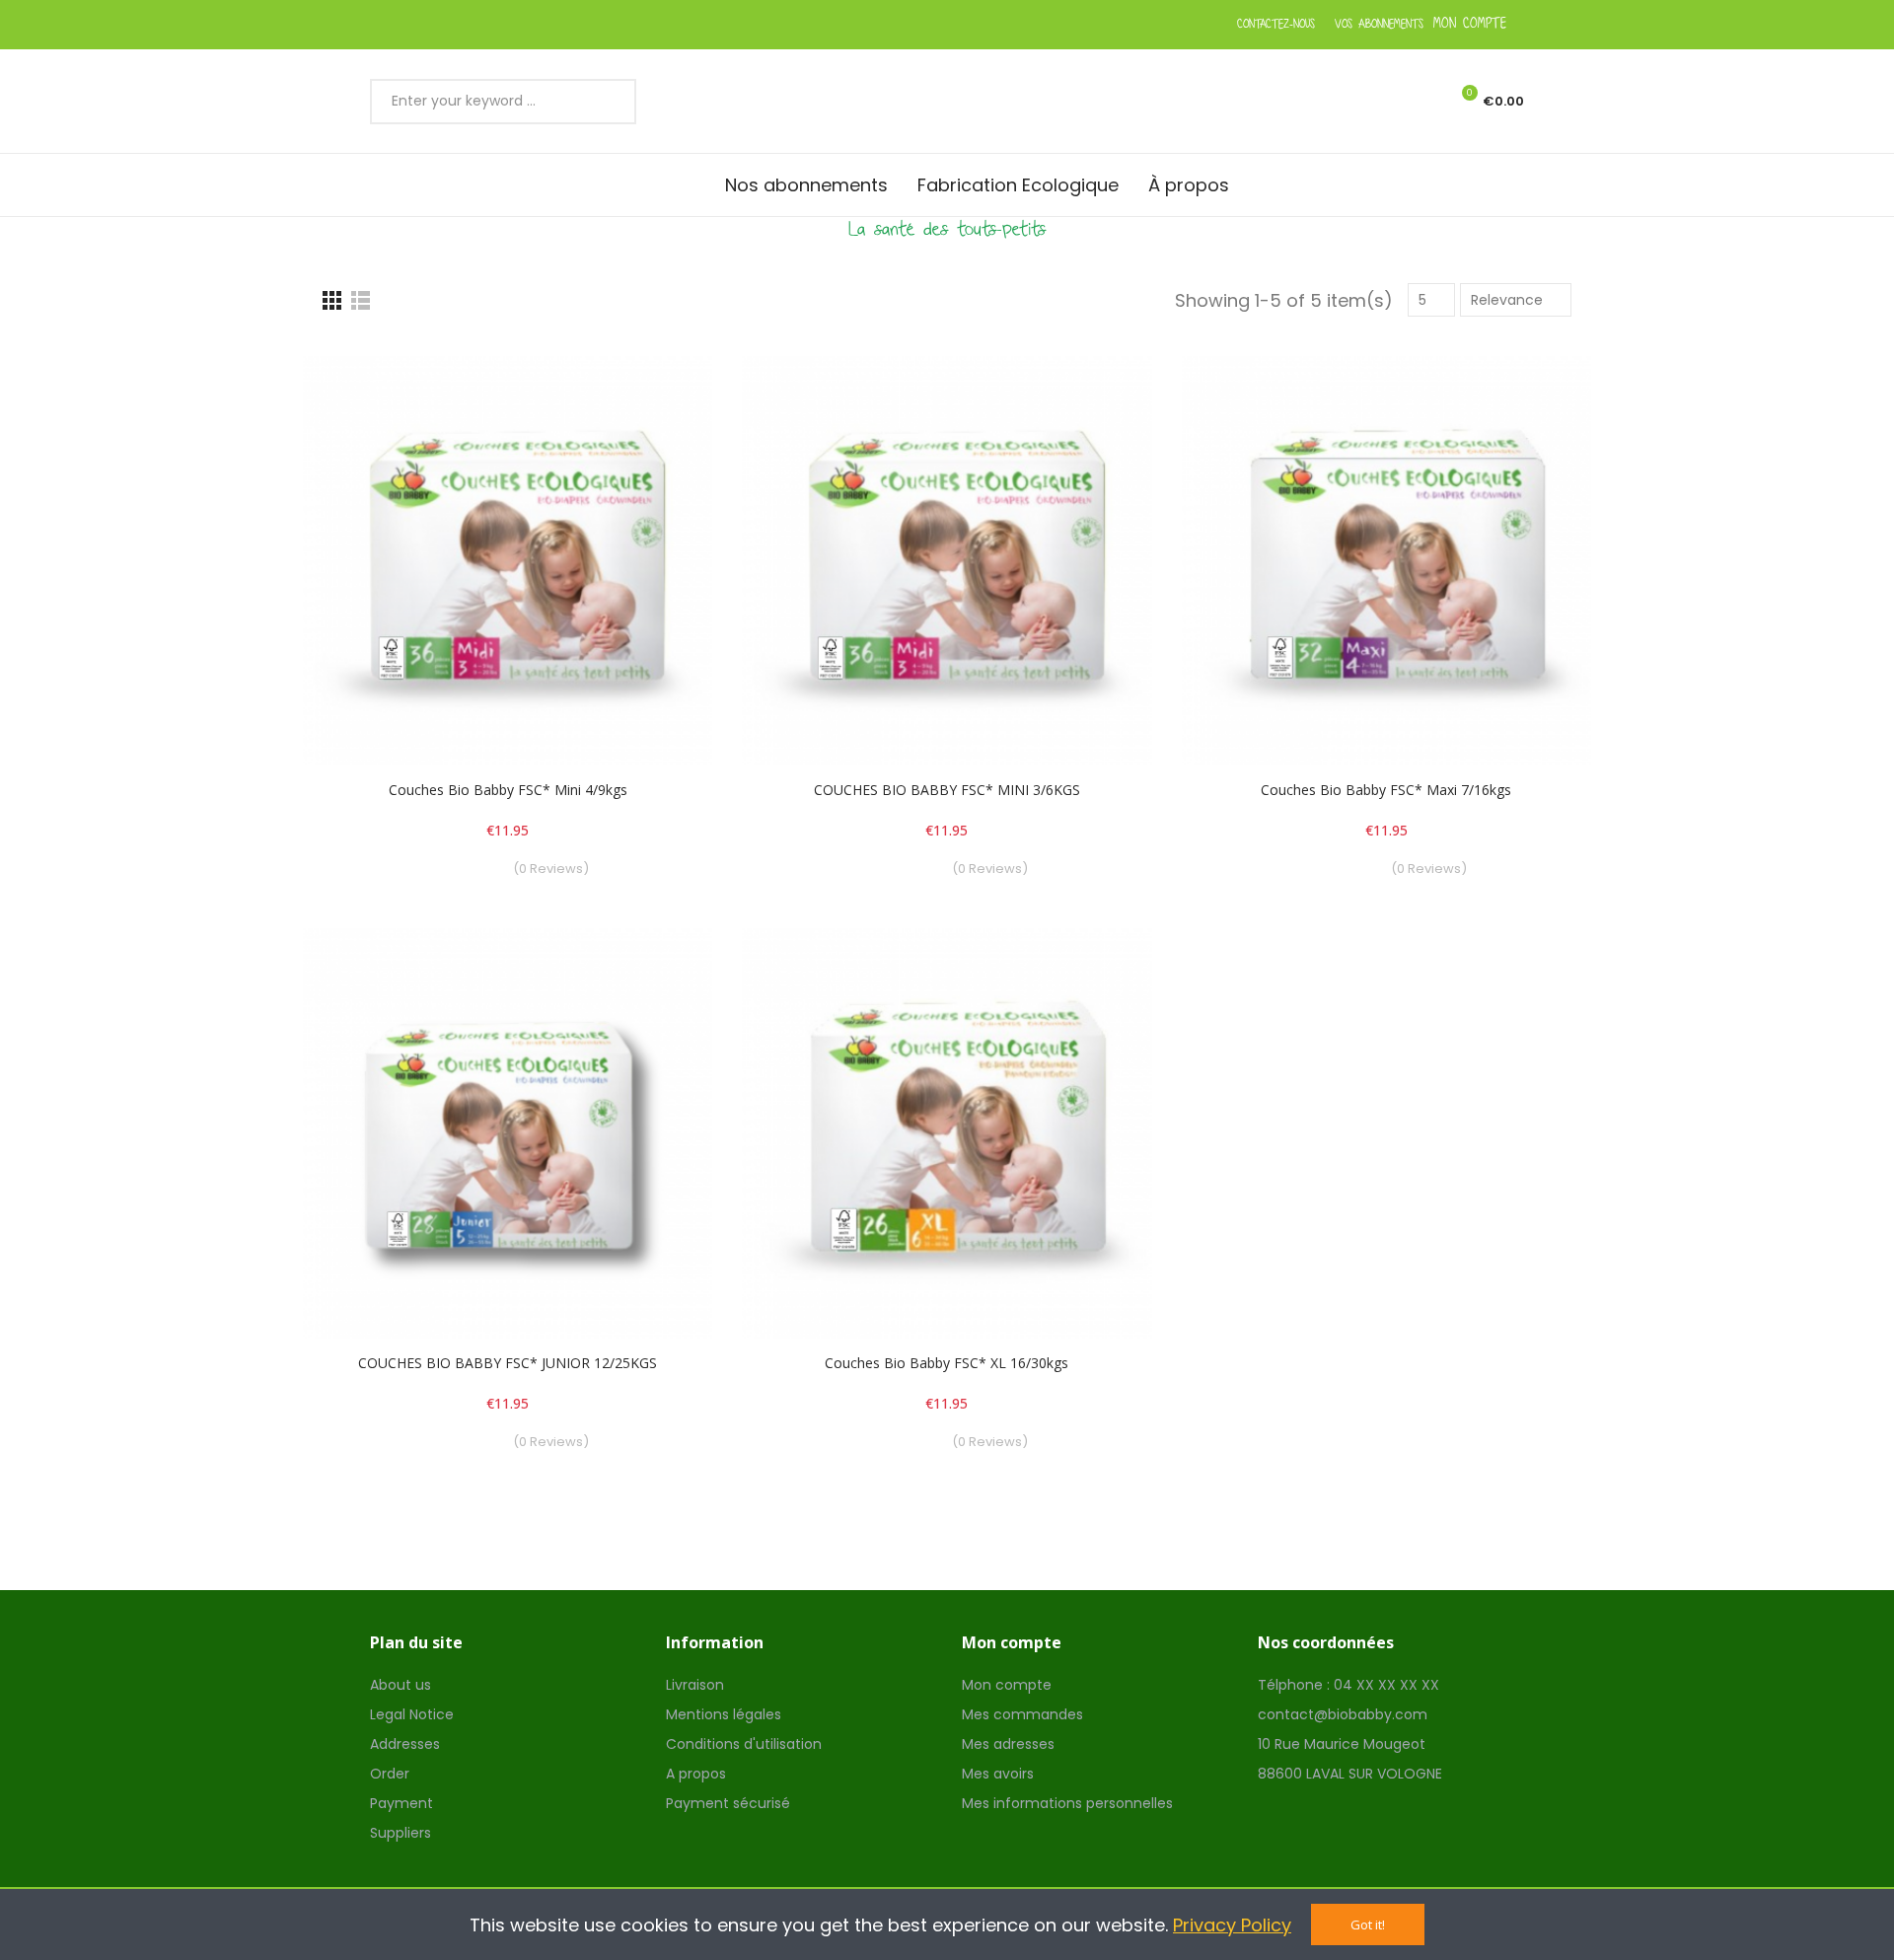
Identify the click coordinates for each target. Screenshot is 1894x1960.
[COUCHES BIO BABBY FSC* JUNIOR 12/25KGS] (508, 1133)
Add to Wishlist (663, 430)
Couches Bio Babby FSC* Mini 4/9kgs (508, 790)
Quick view (663, 470)
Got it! (1368, 1924)
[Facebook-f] (919, 25)
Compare (663, 391)
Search (608, 102)
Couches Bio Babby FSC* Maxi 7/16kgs (1386, 790)
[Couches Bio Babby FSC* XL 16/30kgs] (947, 1133)
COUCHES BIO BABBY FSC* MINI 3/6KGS (947, 790)
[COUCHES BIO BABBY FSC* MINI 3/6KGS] (947, 561)
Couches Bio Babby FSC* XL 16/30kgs (947, 1363)
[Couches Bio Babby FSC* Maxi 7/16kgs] (1386, 561)
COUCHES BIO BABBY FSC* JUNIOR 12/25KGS (508, 1363)
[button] (1276, 25)
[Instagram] (974, 25)
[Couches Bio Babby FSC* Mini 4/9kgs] (508, 561)
